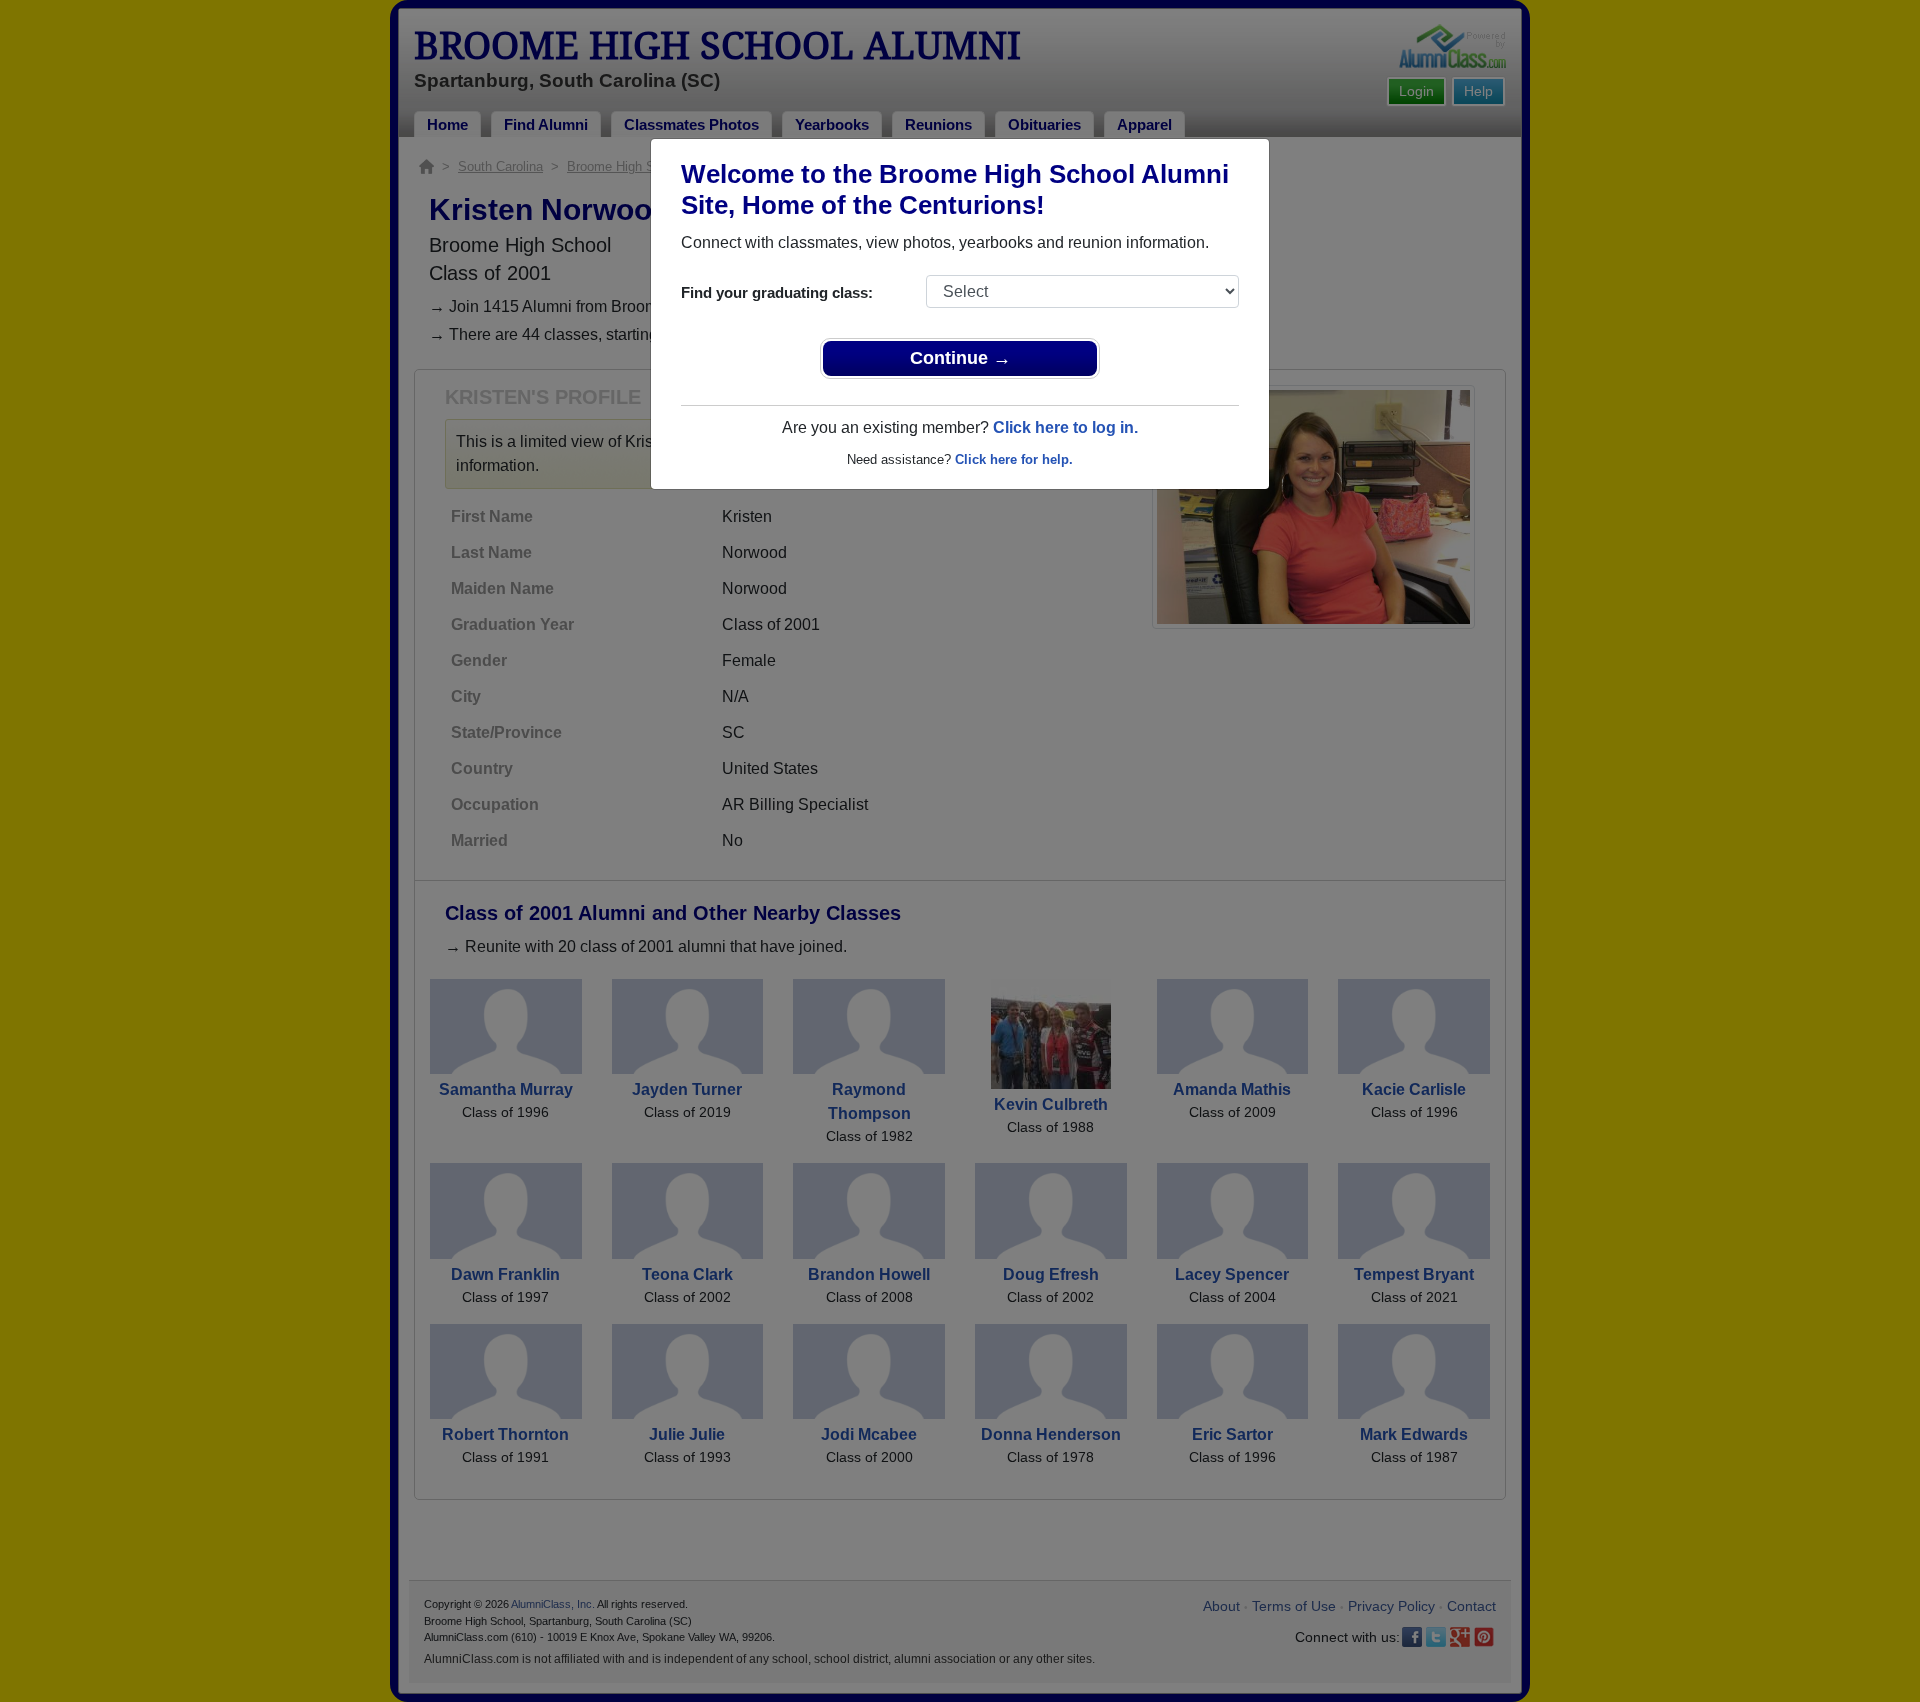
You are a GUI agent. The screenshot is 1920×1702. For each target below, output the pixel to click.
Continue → (960, 358)
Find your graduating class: (777, 292)
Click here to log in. (1065, 427)
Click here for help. (1014, 459)
